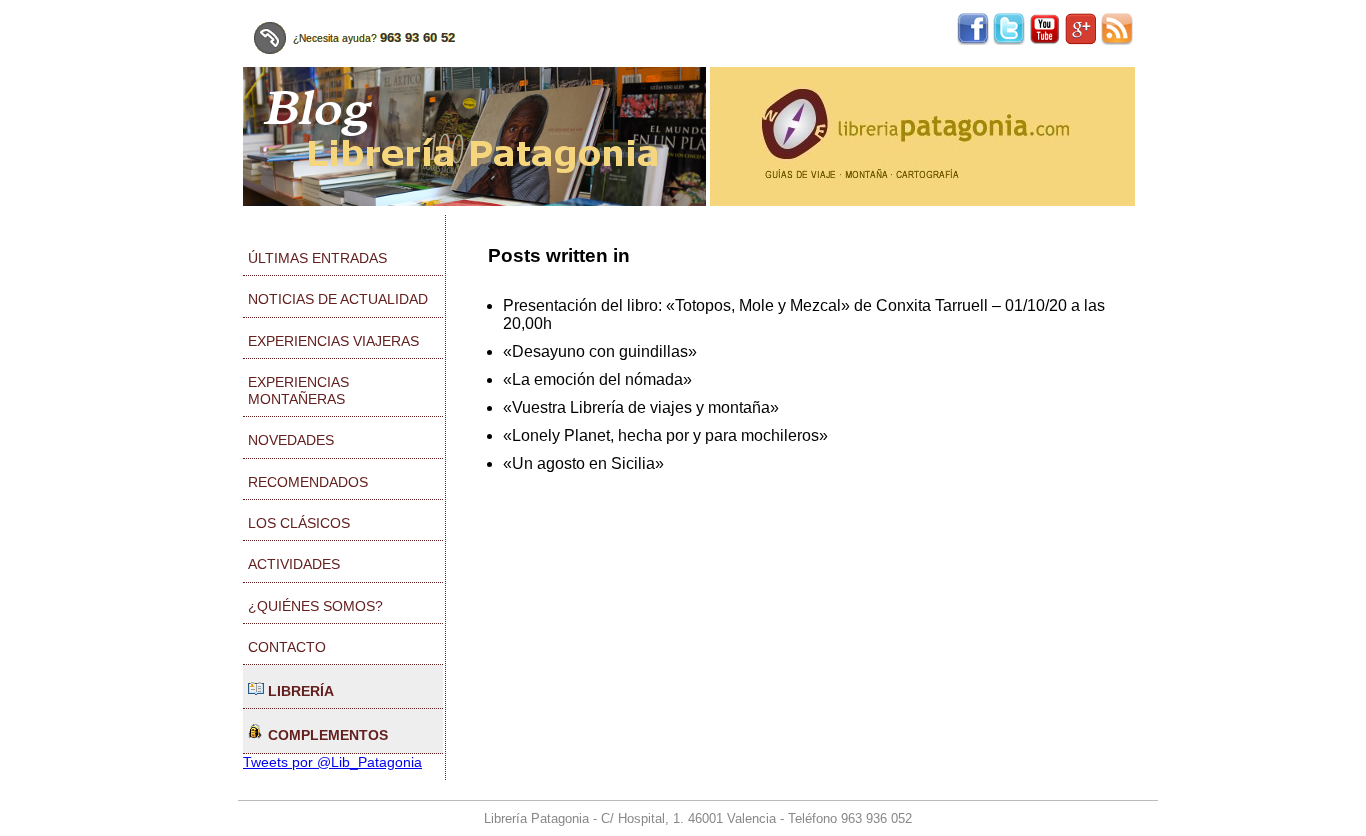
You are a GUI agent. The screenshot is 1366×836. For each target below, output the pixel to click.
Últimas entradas (317, 258)
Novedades (291, 440)
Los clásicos (299, 523)
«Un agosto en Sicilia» (583, 463)
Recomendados (308, 482)
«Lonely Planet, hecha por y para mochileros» (665, 435)
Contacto (287, 647)
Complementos (326, 735)
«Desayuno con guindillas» (600, 351)
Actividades (294, 564)
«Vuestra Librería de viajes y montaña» (641, 407)
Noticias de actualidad (338, 299)
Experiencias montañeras (298, 390)
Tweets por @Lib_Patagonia (332, 762)
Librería (299, 691)
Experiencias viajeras (333, 341)
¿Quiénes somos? (315, 606)
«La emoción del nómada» (597, 379)
